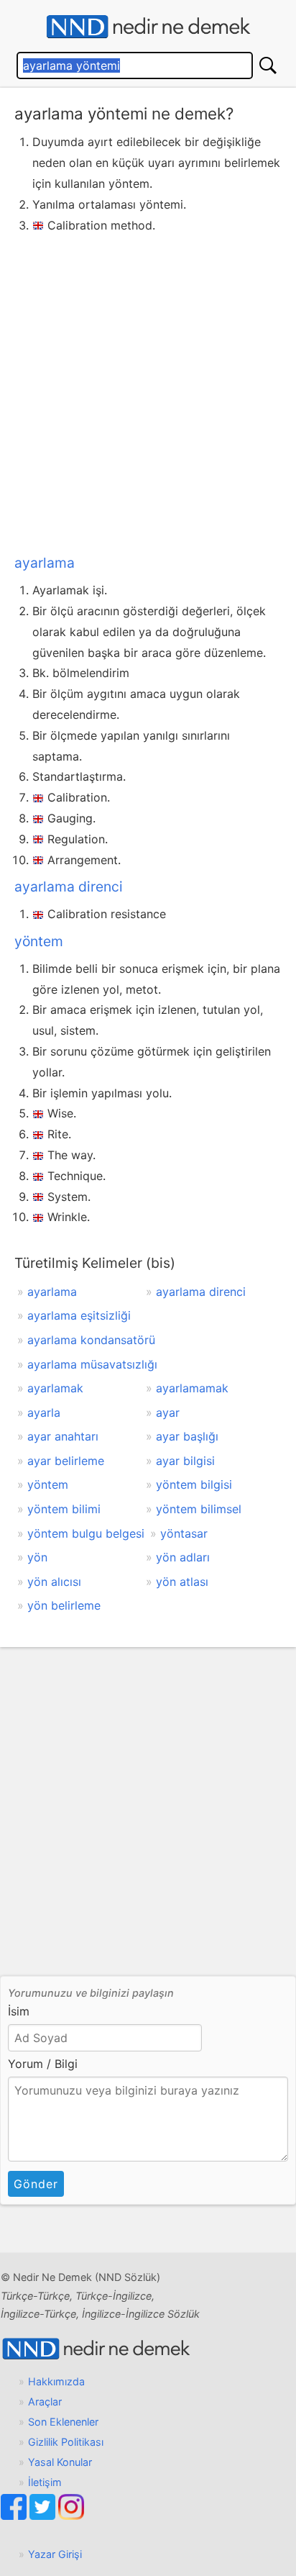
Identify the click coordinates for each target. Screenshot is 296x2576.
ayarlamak (55, 1388)
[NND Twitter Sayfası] (44, 2516)
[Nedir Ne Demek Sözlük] (148, 27)
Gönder (36, 2184)
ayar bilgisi (185, 1461)
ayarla (44, 1412)
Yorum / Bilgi (43, 2064)
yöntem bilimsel (199, 1509)
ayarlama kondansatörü (91, 1340)
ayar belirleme (66, 1461)
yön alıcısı (54, 1582)
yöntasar (184, 1533)
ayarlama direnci (69, 886)
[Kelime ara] (268, 65)
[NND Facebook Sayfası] (15, 2516)
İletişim (45, 2482)
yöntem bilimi (64, 1509)
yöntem (39, 941)
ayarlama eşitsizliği (79, 1315)
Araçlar (45, 2402)
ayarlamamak (192, 1388)
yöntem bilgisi (194, 1484)
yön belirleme (64, 1605)
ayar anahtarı (63, 1436)
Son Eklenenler (63, 2422)
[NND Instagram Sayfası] (71, 2516)
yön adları (183, 1557)
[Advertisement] (148, 391)
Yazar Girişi (55, 2554)
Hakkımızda (56, 2381)
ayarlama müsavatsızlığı (92, 1364)
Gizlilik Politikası (66, 2442)
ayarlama (45, 563)
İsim (19, 2011)
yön (37, 1557)
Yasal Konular (60, 2462)
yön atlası (182, 1582)
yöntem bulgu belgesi (86, 1533)
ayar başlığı (187, 1436)
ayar (168, 1412)
